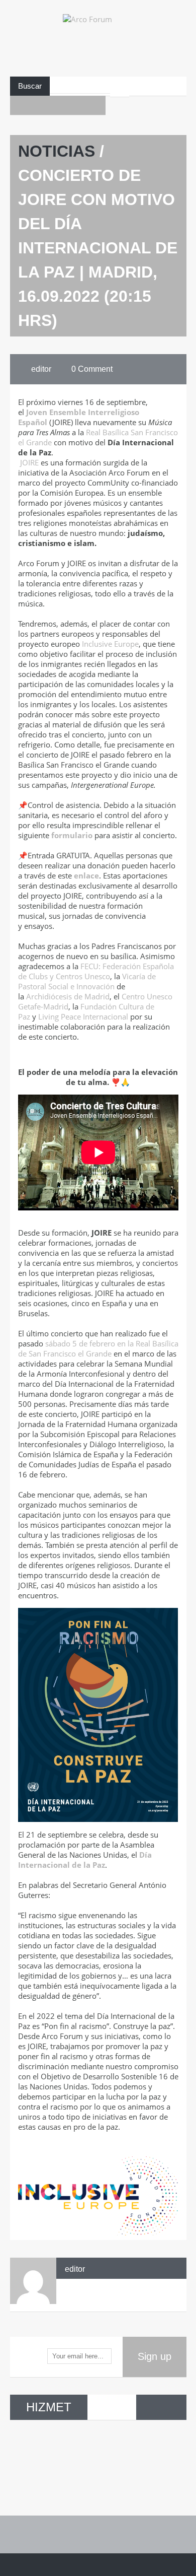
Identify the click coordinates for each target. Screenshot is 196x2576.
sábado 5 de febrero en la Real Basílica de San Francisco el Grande (98, 1348)
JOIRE (29, 462)
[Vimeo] (96, 105)
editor (75, 2269)
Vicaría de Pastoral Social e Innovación (87, 981)
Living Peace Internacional (83, 1016)
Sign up (155, 2356)
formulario (72, 835)
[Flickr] (77, 105)
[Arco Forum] (98, 44)
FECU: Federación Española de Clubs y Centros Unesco (96, 971)
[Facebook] (20, 105)
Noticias (57, 151)
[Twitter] (58, 105)
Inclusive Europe (110, 644)
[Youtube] (39, 105)
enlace (86, 875)
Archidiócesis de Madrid (68, 996)
